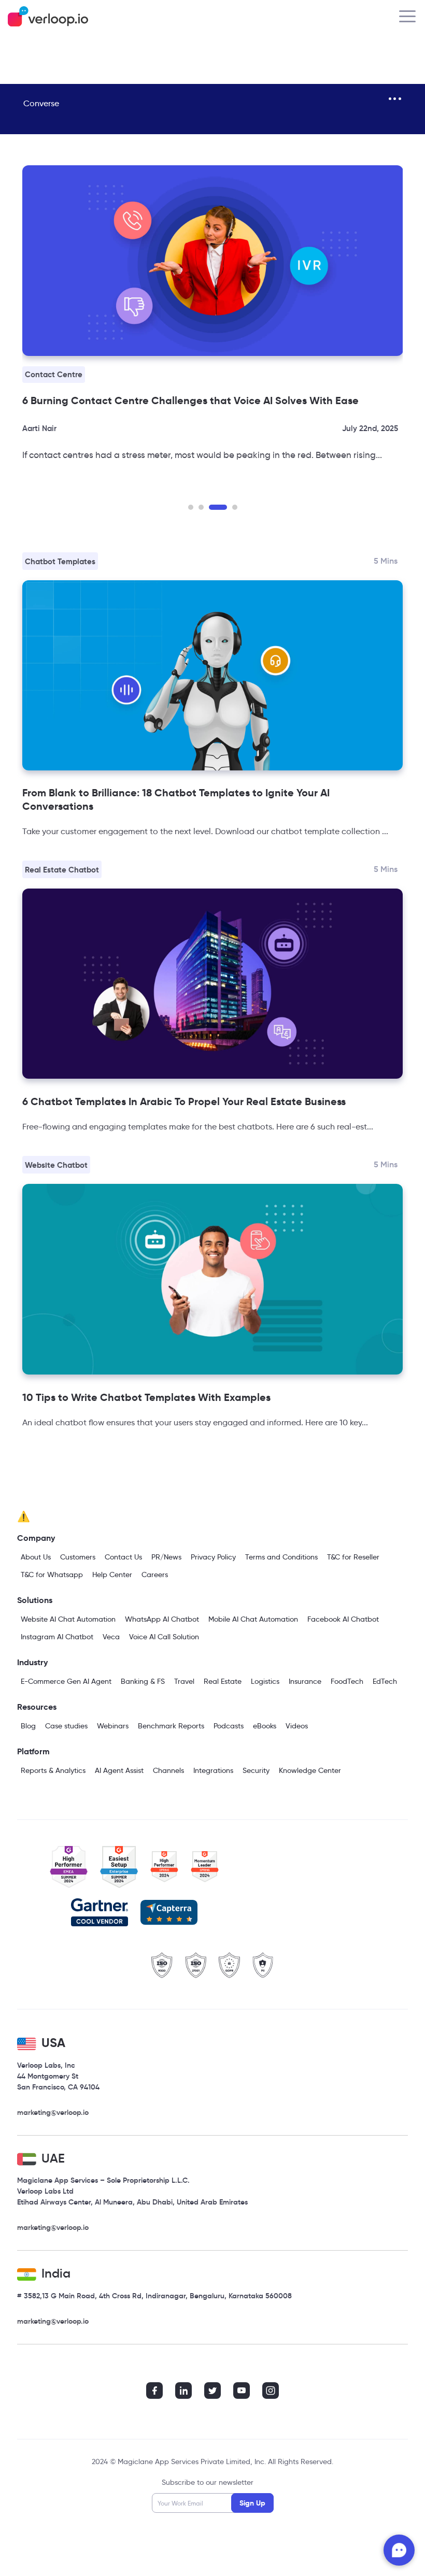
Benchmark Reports (171, 1726)
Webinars (113, 1726)
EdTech (385, 1681)
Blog (28, 1726)
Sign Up (252, 2503)
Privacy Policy (213, 1557)
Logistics (265, 1681)
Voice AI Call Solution (164, 1637)
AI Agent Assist (119, 1770)
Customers (78, 1557)
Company (36, 1538)
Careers (155, 1575)
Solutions (35, 1600)
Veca (111, 1637)
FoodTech (347, 1681)
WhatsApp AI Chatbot (162, 1619)
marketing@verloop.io (53, 2112)
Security (256, 1770)
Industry (32, 1662)
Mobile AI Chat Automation (253, 1619)
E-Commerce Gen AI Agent (66, 1681)
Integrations (213, 1770)
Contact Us (123, 1557)
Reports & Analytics (53, 1770)
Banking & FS (143, 1681)
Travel (184, 1681)
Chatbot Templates (60, 561)
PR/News (166, 1557)
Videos (297, 1726)
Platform (33, 1751)
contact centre (54, 374)
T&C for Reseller (353, 1557)
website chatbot (56, 1165)
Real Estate (223, 1681)
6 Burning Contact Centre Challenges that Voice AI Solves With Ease (190, 400)
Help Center (112, 1575)
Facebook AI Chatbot (343, 1619)
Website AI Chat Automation (68, 1619)
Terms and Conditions (281, 1557)
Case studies (66, 1726)
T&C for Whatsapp (52, 1575)
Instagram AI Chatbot (57, 1637)
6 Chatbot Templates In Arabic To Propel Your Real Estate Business (184, 1101)
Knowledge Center (310, 1770)
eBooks (265, 1726)
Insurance (305, 1681)
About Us (36, 1557)
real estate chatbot (62, 870)
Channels (168, 1770)
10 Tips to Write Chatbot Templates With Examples (146, 1397)
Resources (37, 1707)
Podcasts (229, 1726)
